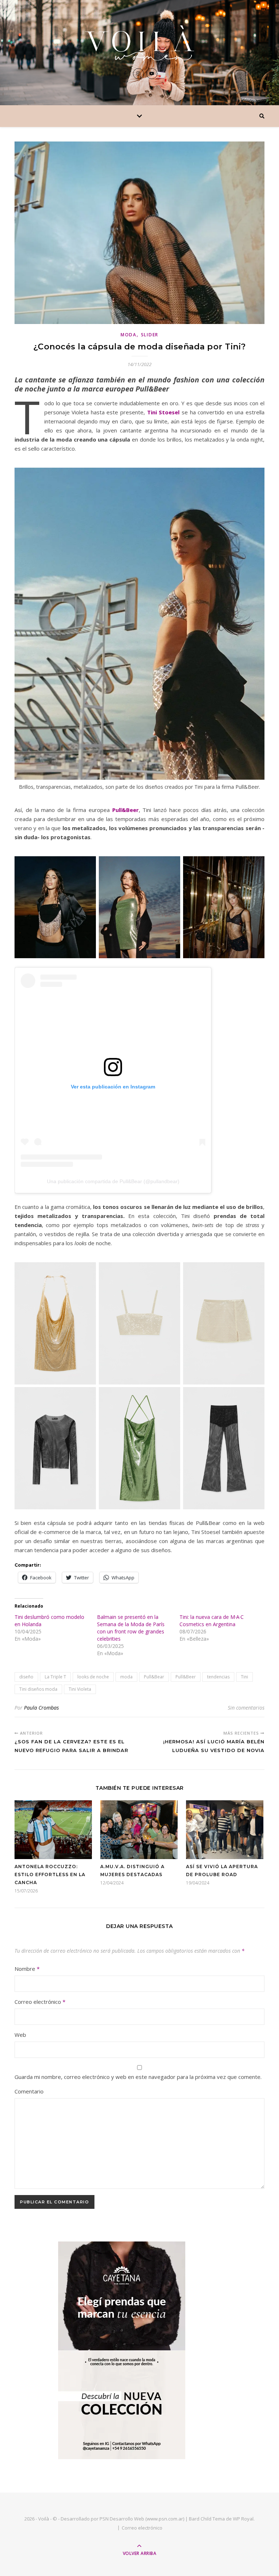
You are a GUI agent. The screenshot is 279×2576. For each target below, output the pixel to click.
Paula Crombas (41, 1708)
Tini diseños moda (38, 1689)
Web (20, 2035)
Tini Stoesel (163, 412)
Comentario (29, 2091)
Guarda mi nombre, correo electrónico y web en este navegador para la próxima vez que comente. (138, 2077)
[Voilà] (139, 43)
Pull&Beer (126, 810)
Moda (129, 335)
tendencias (218, 1677)
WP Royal (243, 2519)
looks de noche (93, 1677)
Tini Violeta (80, 1689)
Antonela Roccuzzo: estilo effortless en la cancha (50, 1874)
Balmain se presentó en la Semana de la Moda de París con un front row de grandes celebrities (131, 1628)
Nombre (27, 1969)
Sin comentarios (246, 1708)
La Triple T (55, 1677)
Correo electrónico (40, 2002)
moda (126, 1677)
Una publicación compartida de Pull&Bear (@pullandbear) (113, 1181)
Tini (244, 1677)
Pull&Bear (154, 1677)
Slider (150, 335)
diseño (26, 1677)
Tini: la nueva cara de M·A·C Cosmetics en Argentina (212, 1621)
